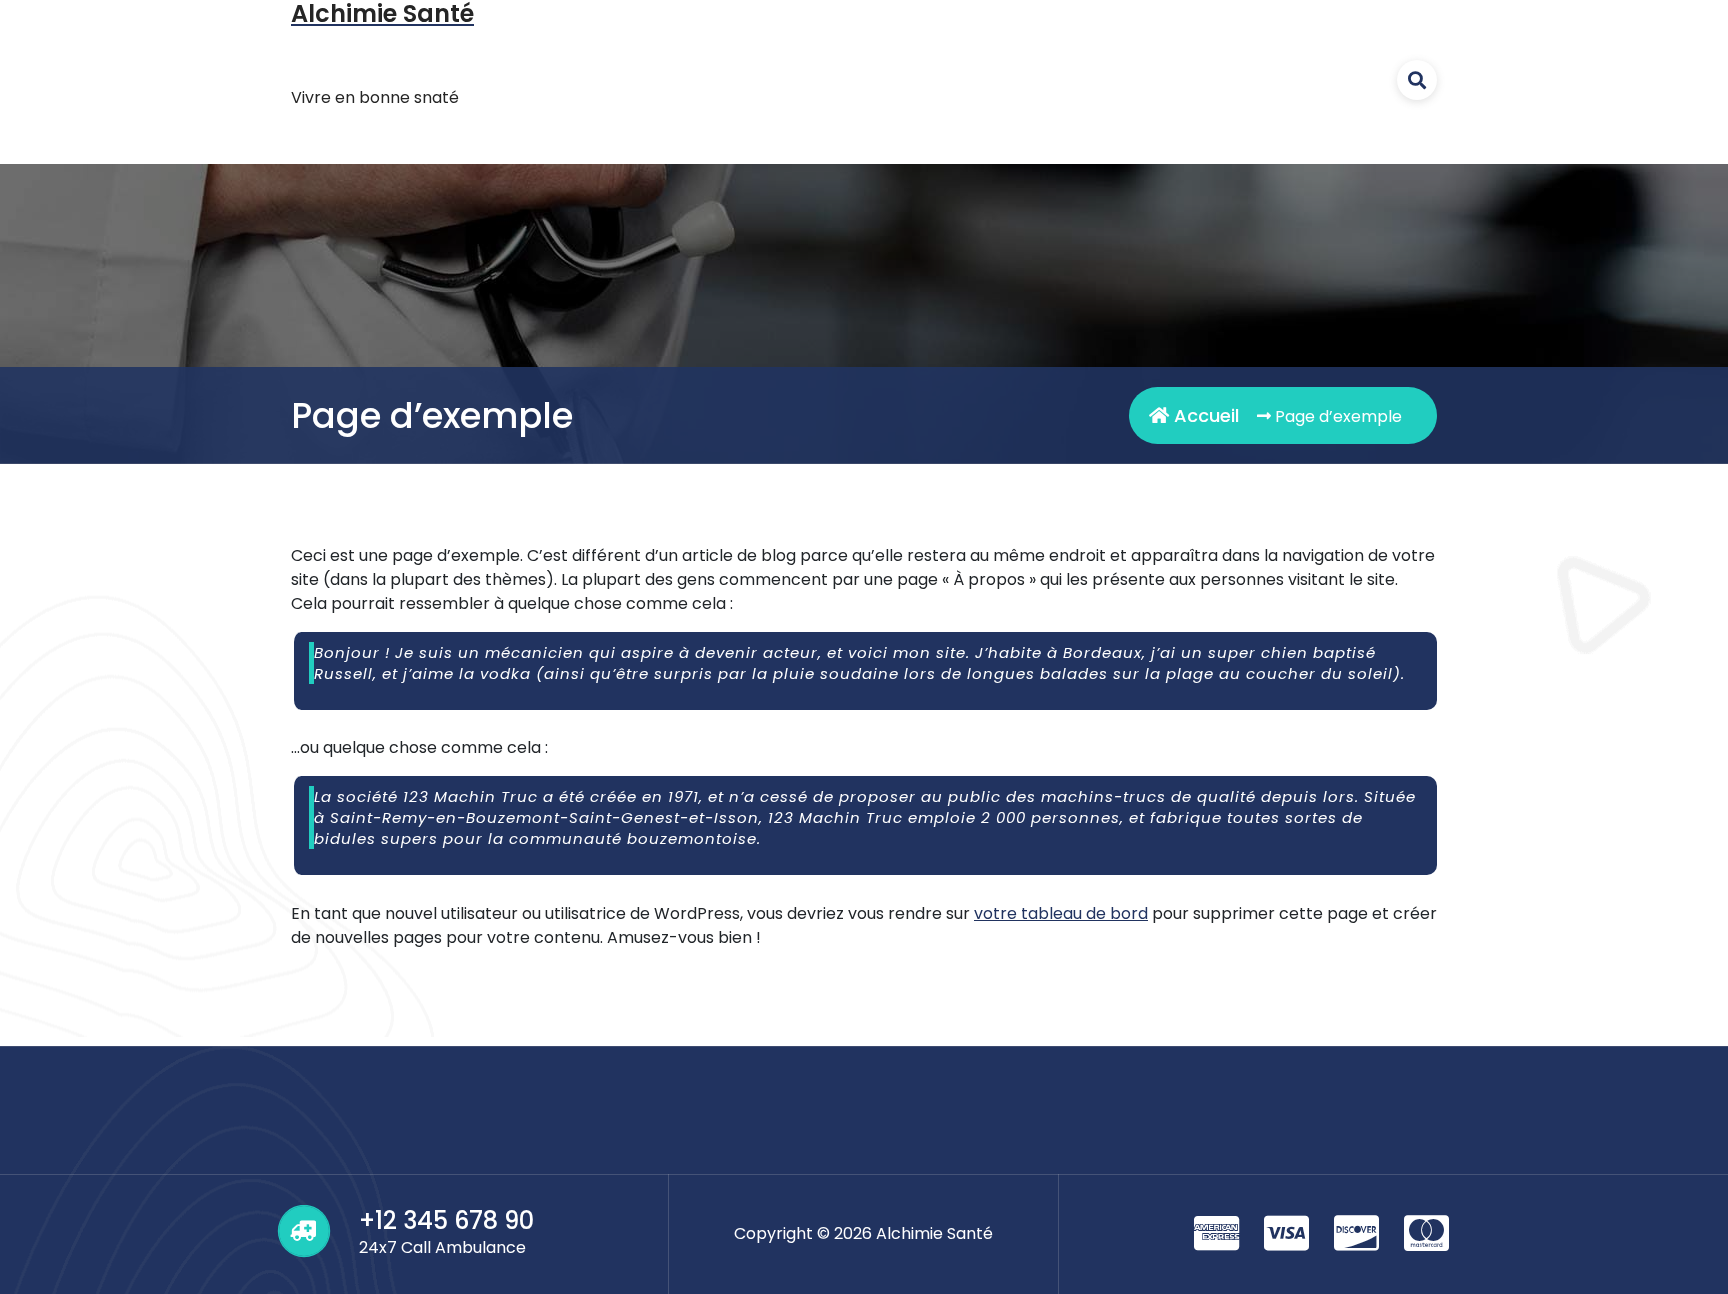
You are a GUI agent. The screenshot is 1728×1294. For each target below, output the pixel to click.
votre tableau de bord (1061, 913)
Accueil (1204, 415)
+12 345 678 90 (446, 1220)
